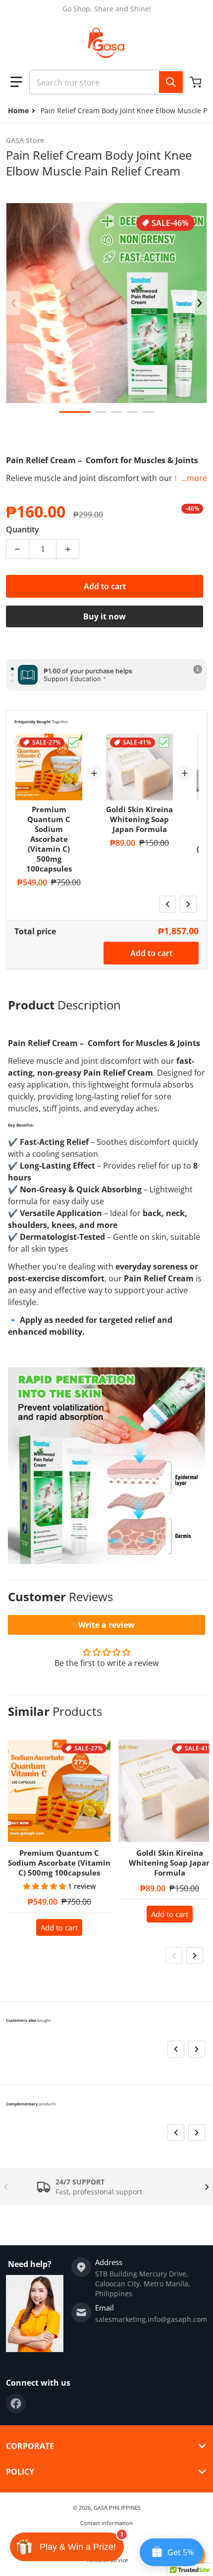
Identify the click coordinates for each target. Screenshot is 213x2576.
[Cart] (197, 82)
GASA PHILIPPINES (117, 2508)
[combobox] (106, 82)
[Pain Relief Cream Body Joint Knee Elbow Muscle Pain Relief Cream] (75, 412)
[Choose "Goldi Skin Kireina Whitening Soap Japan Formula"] (164, 742)
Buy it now (105, 616)
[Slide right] (200, 303)
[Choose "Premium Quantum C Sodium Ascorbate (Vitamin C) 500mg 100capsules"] (73, 742)
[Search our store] (171, 82)
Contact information (106, 2523)
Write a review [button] (106, 1625)
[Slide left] (13, 303)
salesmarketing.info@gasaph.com (151, 2319)
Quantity (23, 529)
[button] (16, 82)
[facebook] (16, 2403)
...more (194, 478)
